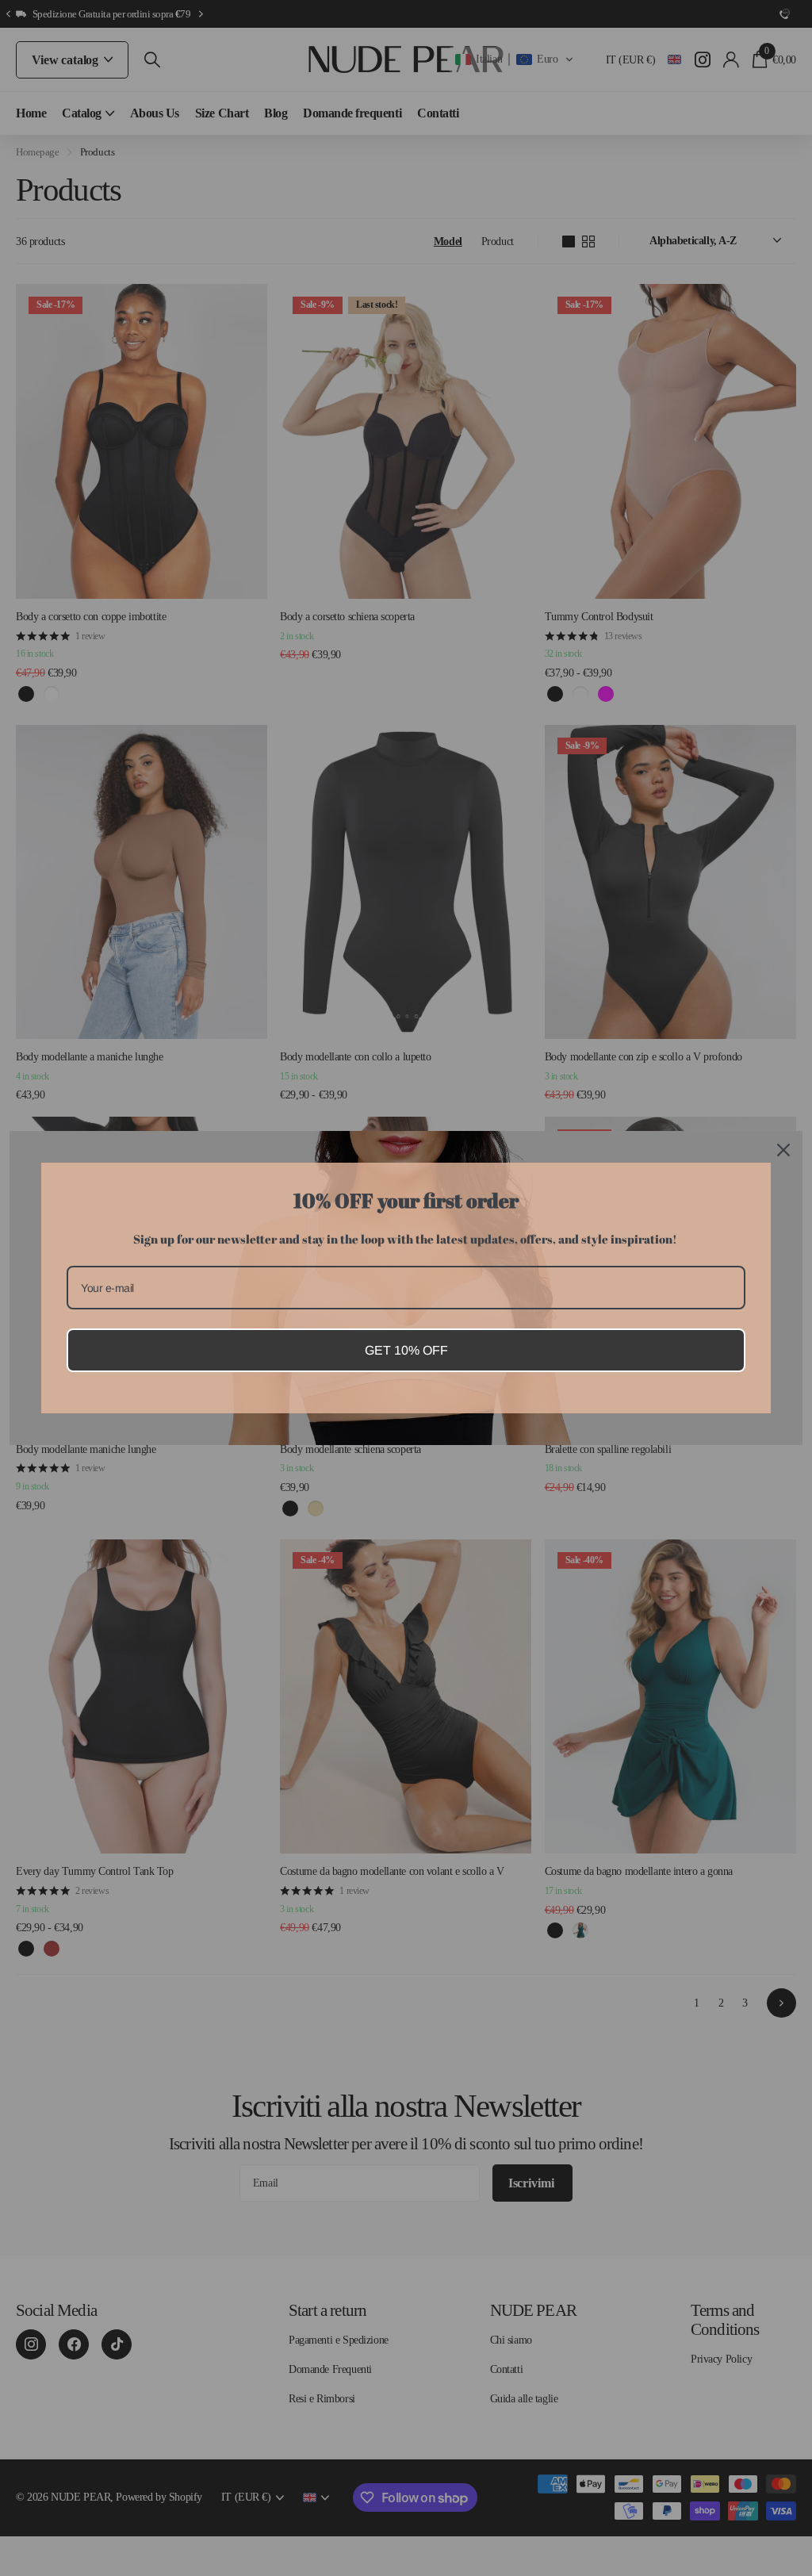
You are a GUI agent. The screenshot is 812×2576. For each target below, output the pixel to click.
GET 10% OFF (406, 1350)
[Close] (783, 1150)
